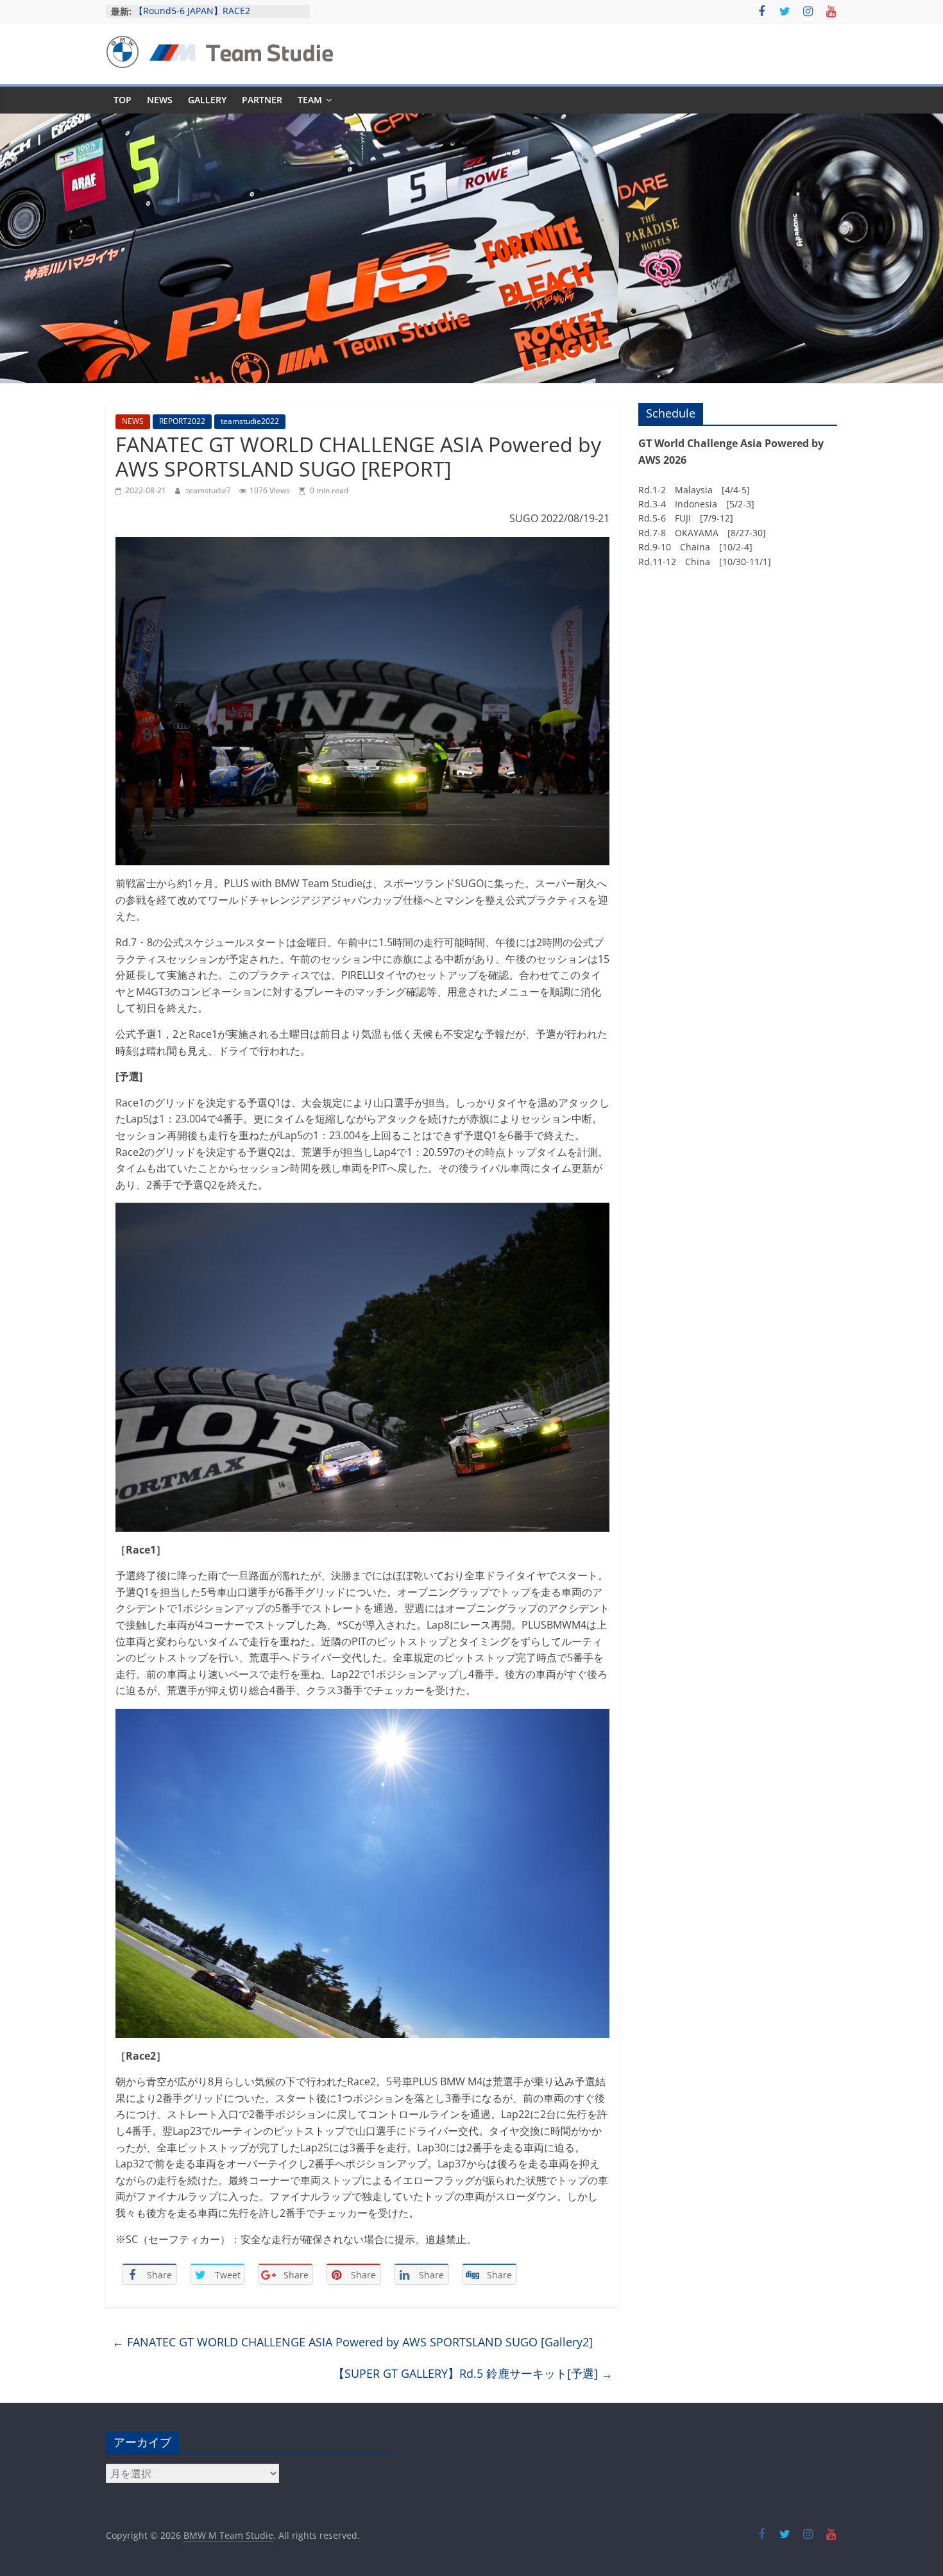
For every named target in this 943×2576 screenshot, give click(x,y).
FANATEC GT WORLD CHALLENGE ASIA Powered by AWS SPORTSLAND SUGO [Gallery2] (353, 2342)
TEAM (310, 100)
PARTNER (262, 100)
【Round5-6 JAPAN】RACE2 (192, 11)
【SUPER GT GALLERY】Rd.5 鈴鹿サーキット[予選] (473, 2373)
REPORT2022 (182, 421)
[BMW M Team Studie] (471, 121)
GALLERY (207, 100)
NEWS (160, 100)
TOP (123, 100)
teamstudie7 (209, 490)
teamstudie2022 (250, 421)
